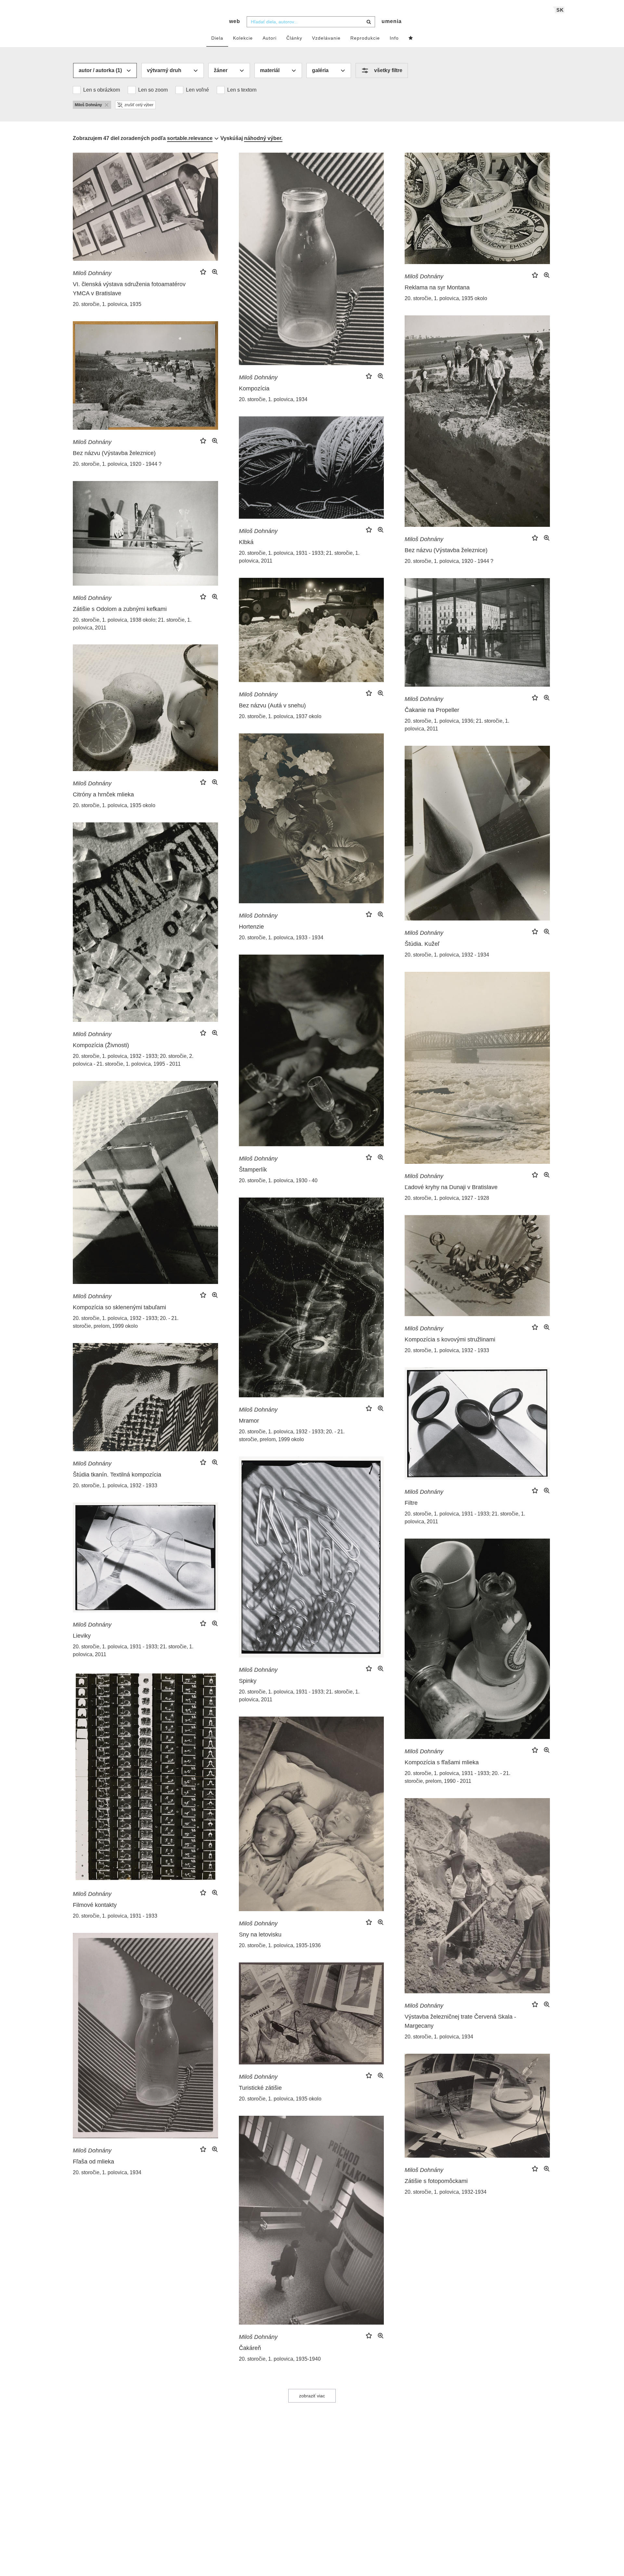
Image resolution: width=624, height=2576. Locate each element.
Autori (270, 38)
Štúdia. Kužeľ (422, 944)
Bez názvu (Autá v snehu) (272, 705)
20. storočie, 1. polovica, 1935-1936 (280, 1945)
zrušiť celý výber (139, 105)
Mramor (249, 1421)
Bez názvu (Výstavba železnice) (446, 550)
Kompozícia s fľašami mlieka (442, 1762)
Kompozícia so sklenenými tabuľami (119, 1307)
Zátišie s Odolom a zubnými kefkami (120, 609)
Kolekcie (243, 38)
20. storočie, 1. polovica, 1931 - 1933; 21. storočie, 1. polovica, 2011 (299, 557)
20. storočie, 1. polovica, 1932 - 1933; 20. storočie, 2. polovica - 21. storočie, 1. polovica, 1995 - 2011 (133, 1060)
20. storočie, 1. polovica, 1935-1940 (280, 2359)
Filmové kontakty (95, 1905)
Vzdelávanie (326, 38)
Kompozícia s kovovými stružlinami (450, 1339)
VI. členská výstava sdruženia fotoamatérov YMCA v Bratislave (129, 289)
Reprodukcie (365, 38)
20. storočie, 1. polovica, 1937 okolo (280, 716)
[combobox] (311, 22)
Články (294, 38)
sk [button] (560, 10)
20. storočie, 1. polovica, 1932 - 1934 (447, 955)
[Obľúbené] (411, 38)
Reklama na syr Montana (437, 287)
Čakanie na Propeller (432, 710)
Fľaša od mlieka (93, 2162)
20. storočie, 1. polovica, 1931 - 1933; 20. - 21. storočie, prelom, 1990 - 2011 (457, 1777)
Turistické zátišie (260, 2088)
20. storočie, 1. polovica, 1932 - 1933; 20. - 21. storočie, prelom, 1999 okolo (126, 1322)
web (235, 21)
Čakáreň (250, 2348)
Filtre (411, 1503)
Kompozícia (254, 388)
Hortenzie (251, 927)
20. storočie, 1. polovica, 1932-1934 (446, 2192)
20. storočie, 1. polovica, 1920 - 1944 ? (449, 561)
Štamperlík (253, 1170)
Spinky (248, 1681)
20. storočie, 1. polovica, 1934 (273, 399)
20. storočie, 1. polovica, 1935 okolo (446, 298)
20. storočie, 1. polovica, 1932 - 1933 (447, 1350)
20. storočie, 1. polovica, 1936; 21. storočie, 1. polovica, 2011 (457, 725)
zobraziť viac (312, 2396)
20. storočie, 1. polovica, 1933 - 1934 (281, 938)
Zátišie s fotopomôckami (436, 2181)
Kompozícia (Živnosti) (101, 1045)
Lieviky (82, 1636)
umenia (392, 21)
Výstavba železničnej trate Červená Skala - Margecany (460, 2021)
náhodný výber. (263, 138)
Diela (217, 38)
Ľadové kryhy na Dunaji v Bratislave (451, 1187)
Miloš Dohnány (92, 273)
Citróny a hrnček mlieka (103, 794)
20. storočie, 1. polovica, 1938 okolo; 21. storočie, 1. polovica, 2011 (132, 624)
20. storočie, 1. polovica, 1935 (107, 304)
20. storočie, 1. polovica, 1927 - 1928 (447, 1198)
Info (394, 38)
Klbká (246, 542)
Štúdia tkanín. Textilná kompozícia (117, 1475)
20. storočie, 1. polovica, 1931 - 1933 (115, 1916)
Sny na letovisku (260, 1935)
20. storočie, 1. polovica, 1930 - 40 (278, 1180)
